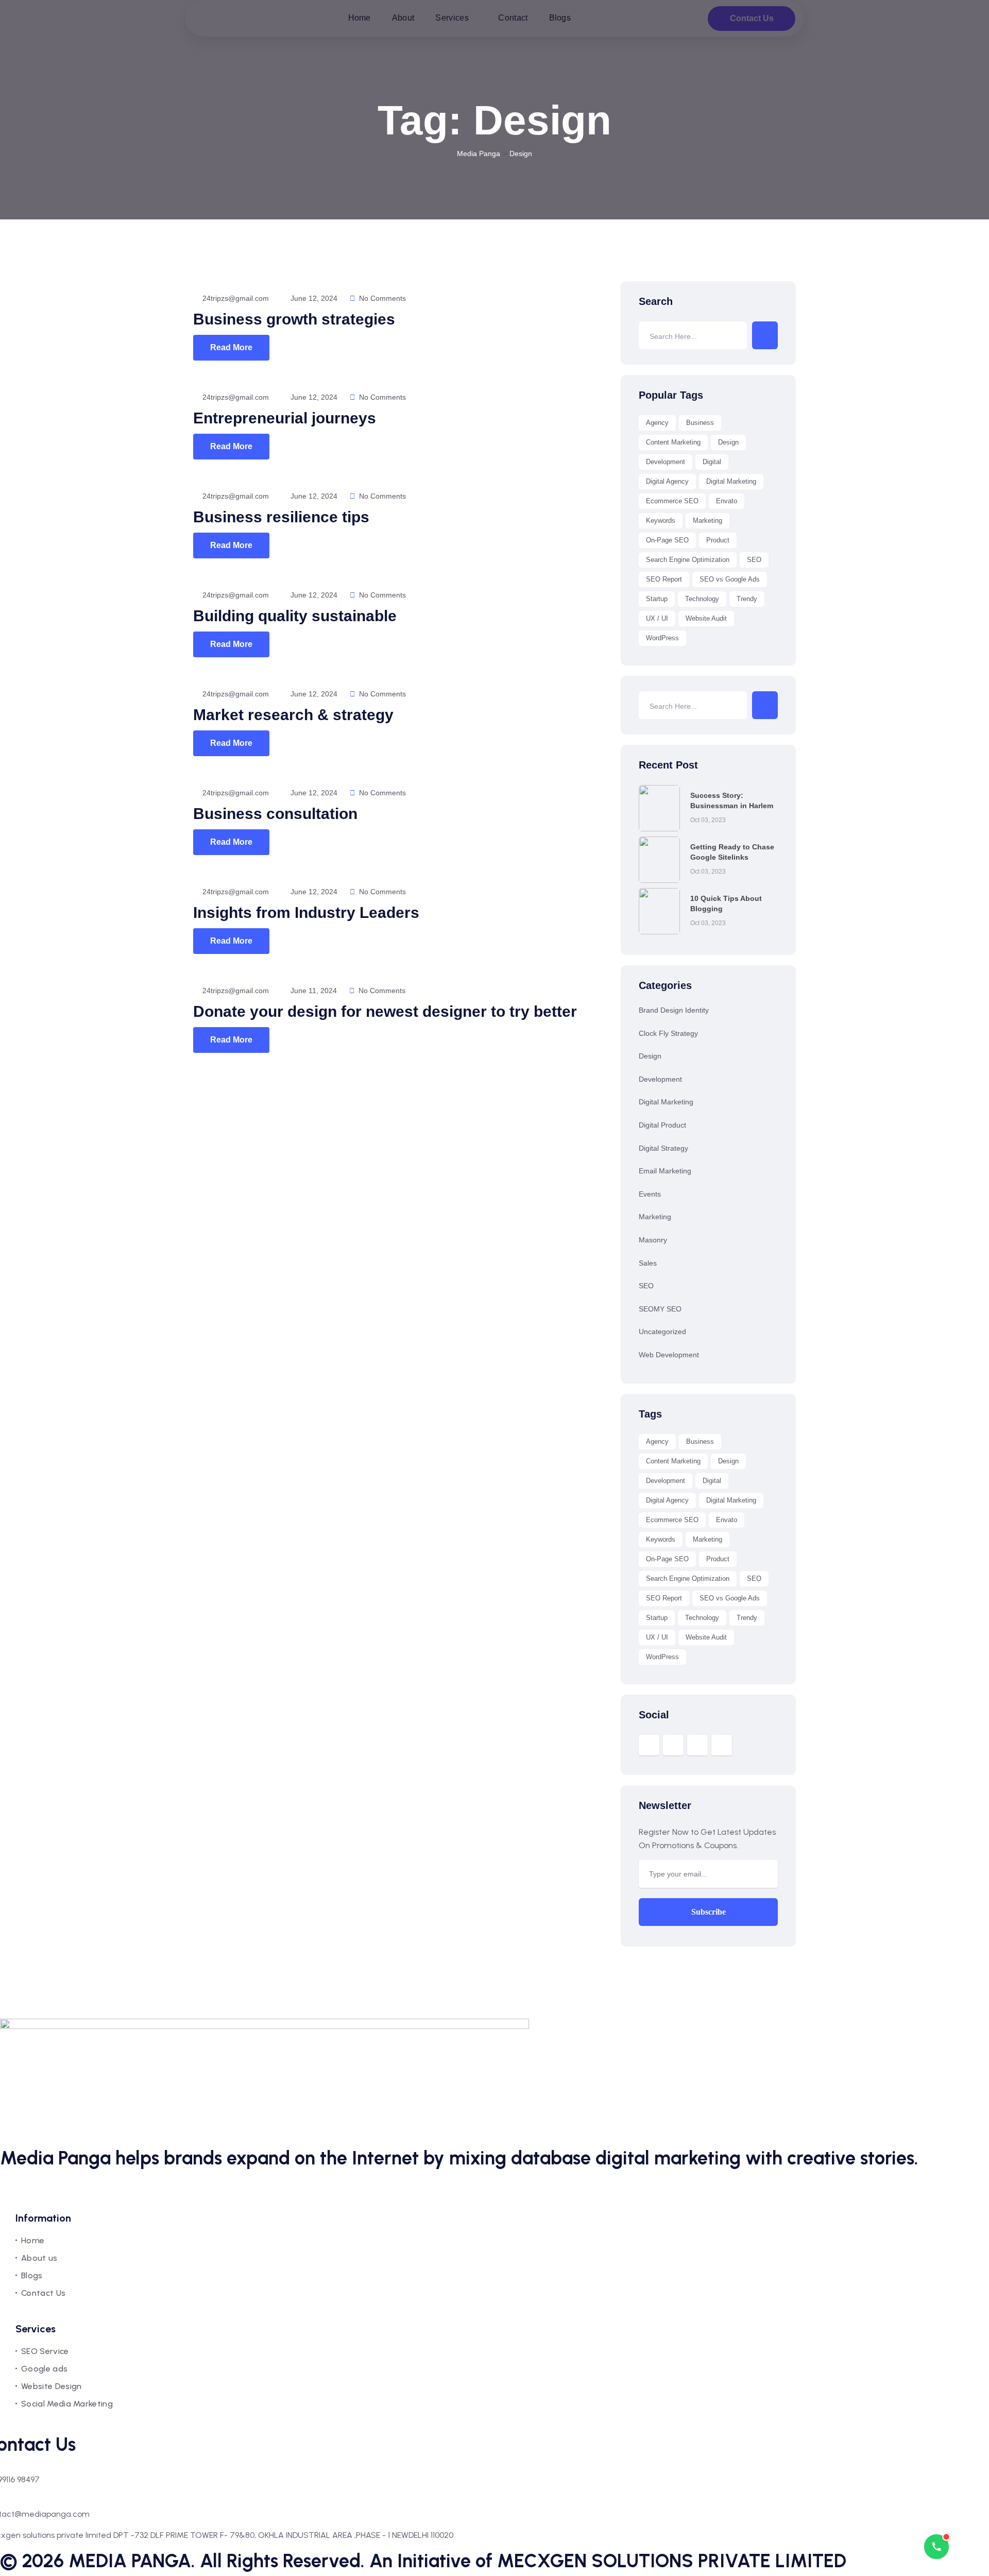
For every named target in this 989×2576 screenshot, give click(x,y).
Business (700, 423)
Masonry (653, 1240)
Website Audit (706, 618)
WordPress (662, 638)
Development (666, 462)
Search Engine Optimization (688, 560)
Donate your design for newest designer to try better (385, 1011)
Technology (702, 599)
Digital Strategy (663, 1148)
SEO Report (664, 579)
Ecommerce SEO (672, 501)
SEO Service (45, 2351)
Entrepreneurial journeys (285, 418)
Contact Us (43, 2293)
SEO (754, 560)
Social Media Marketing (67, 2404)
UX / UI (657, 618)
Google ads (44, 2369)
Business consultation (275, 814)
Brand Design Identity (674, 1010)
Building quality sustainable (295, 616)
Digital (712, 462)
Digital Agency (667, 481)
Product (718, 540)
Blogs (32, 2275)
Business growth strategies (294, 319)
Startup (657, 599)
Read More (231, 347)
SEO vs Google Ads (730, 579)
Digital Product (662, 1125)
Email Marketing (665, 1171)
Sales (648, 1263)
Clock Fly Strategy (668, 1033)
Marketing (707, 521)
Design (728, 442)
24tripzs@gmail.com (235, 298)
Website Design (51, 2386)
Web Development (669, 1355)
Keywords (661, 521)
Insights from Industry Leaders (306, 912)
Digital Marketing (731, 481)
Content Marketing (673, 442)
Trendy (747, 599)
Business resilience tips (281, 517)
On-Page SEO (667, 540)
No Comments (381, 298)
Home (33, 2240)
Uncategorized (662, 1332)
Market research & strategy (293, 715)
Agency (657, 423)
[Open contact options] (936, 2547)
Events (650, 1194)
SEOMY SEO (660, 1309)
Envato (727, 501)
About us (39, 2258)
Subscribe (709, 1912)
